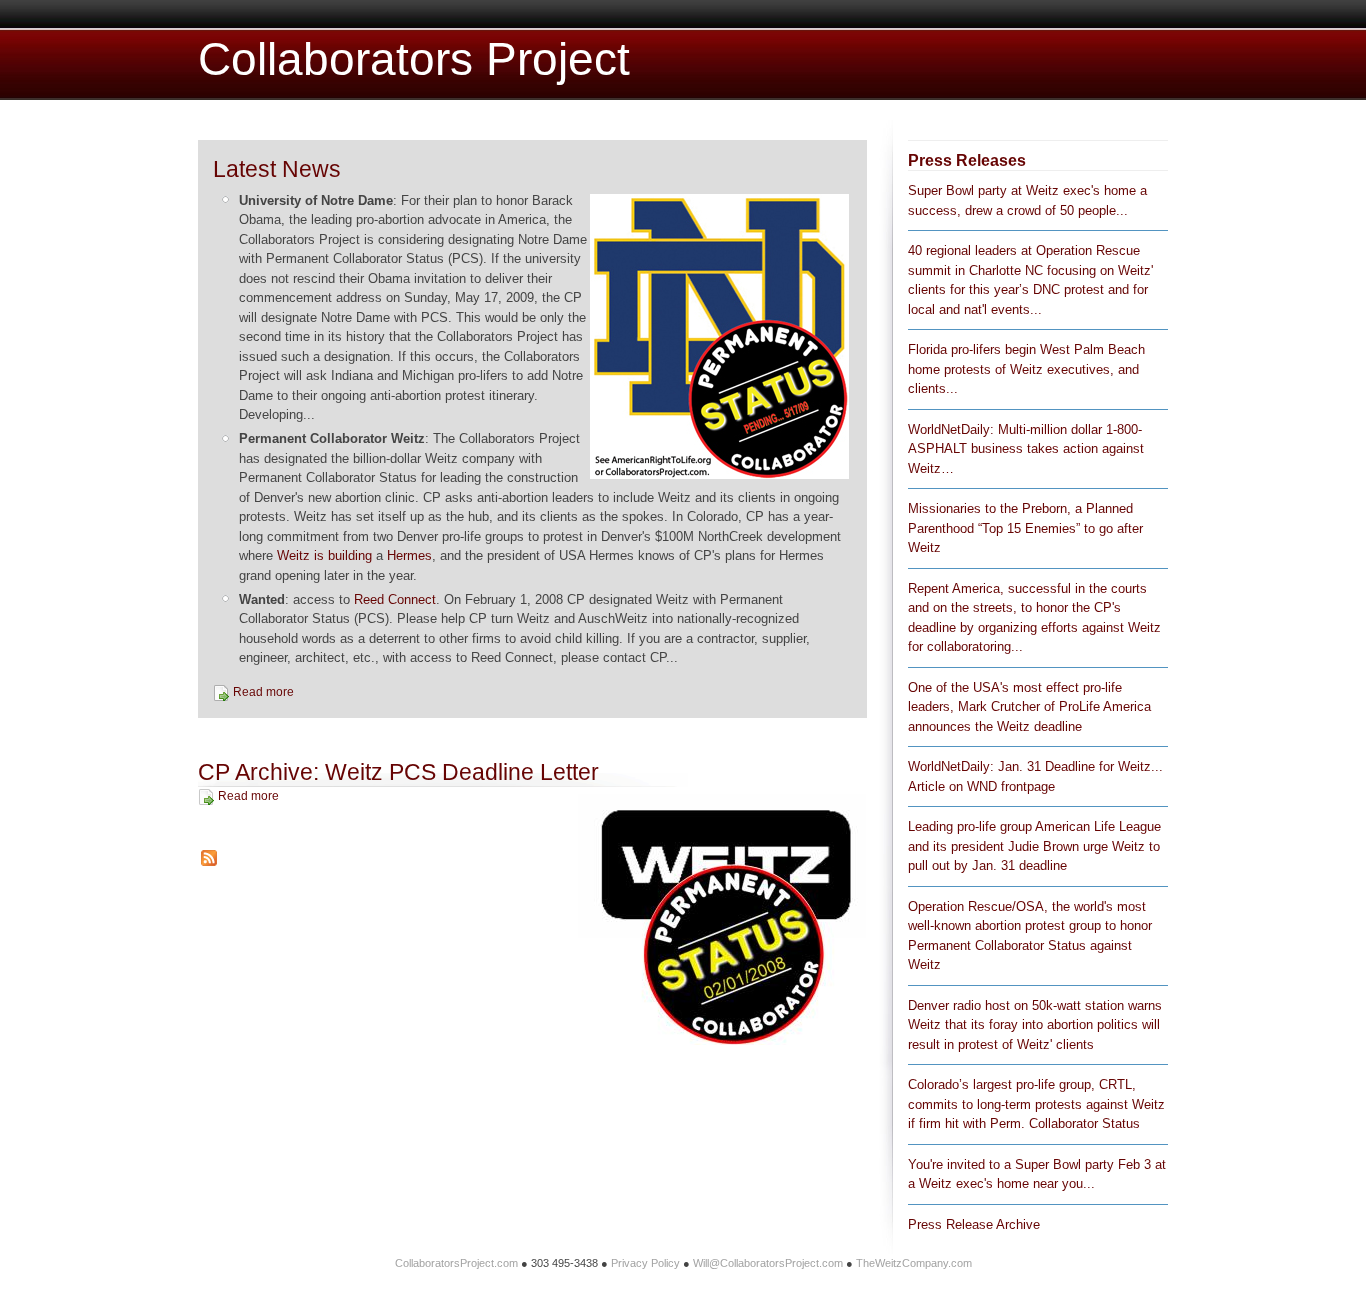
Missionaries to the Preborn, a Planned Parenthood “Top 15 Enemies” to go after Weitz (1025, 528)
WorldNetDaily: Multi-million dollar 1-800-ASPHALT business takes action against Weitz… (1026, 449)
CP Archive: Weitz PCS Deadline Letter (398, 772)
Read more (263, 692)
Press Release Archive (974, 1224)
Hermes (409, 555)
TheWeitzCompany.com (914, 1263)
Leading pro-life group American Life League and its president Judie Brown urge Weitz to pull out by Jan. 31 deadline (1034, 846)
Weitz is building (324, 555)
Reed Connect (395, 599)
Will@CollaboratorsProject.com (768, 1263)
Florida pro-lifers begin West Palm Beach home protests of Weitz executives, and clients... (1026, 369)
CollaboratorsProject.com (456, 1263)
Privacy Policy (645, 1263)
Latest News (277, 169)
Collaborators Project (414, 59)
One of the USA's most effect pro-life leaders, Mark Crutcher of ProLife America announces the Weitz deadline (1029, 707)
